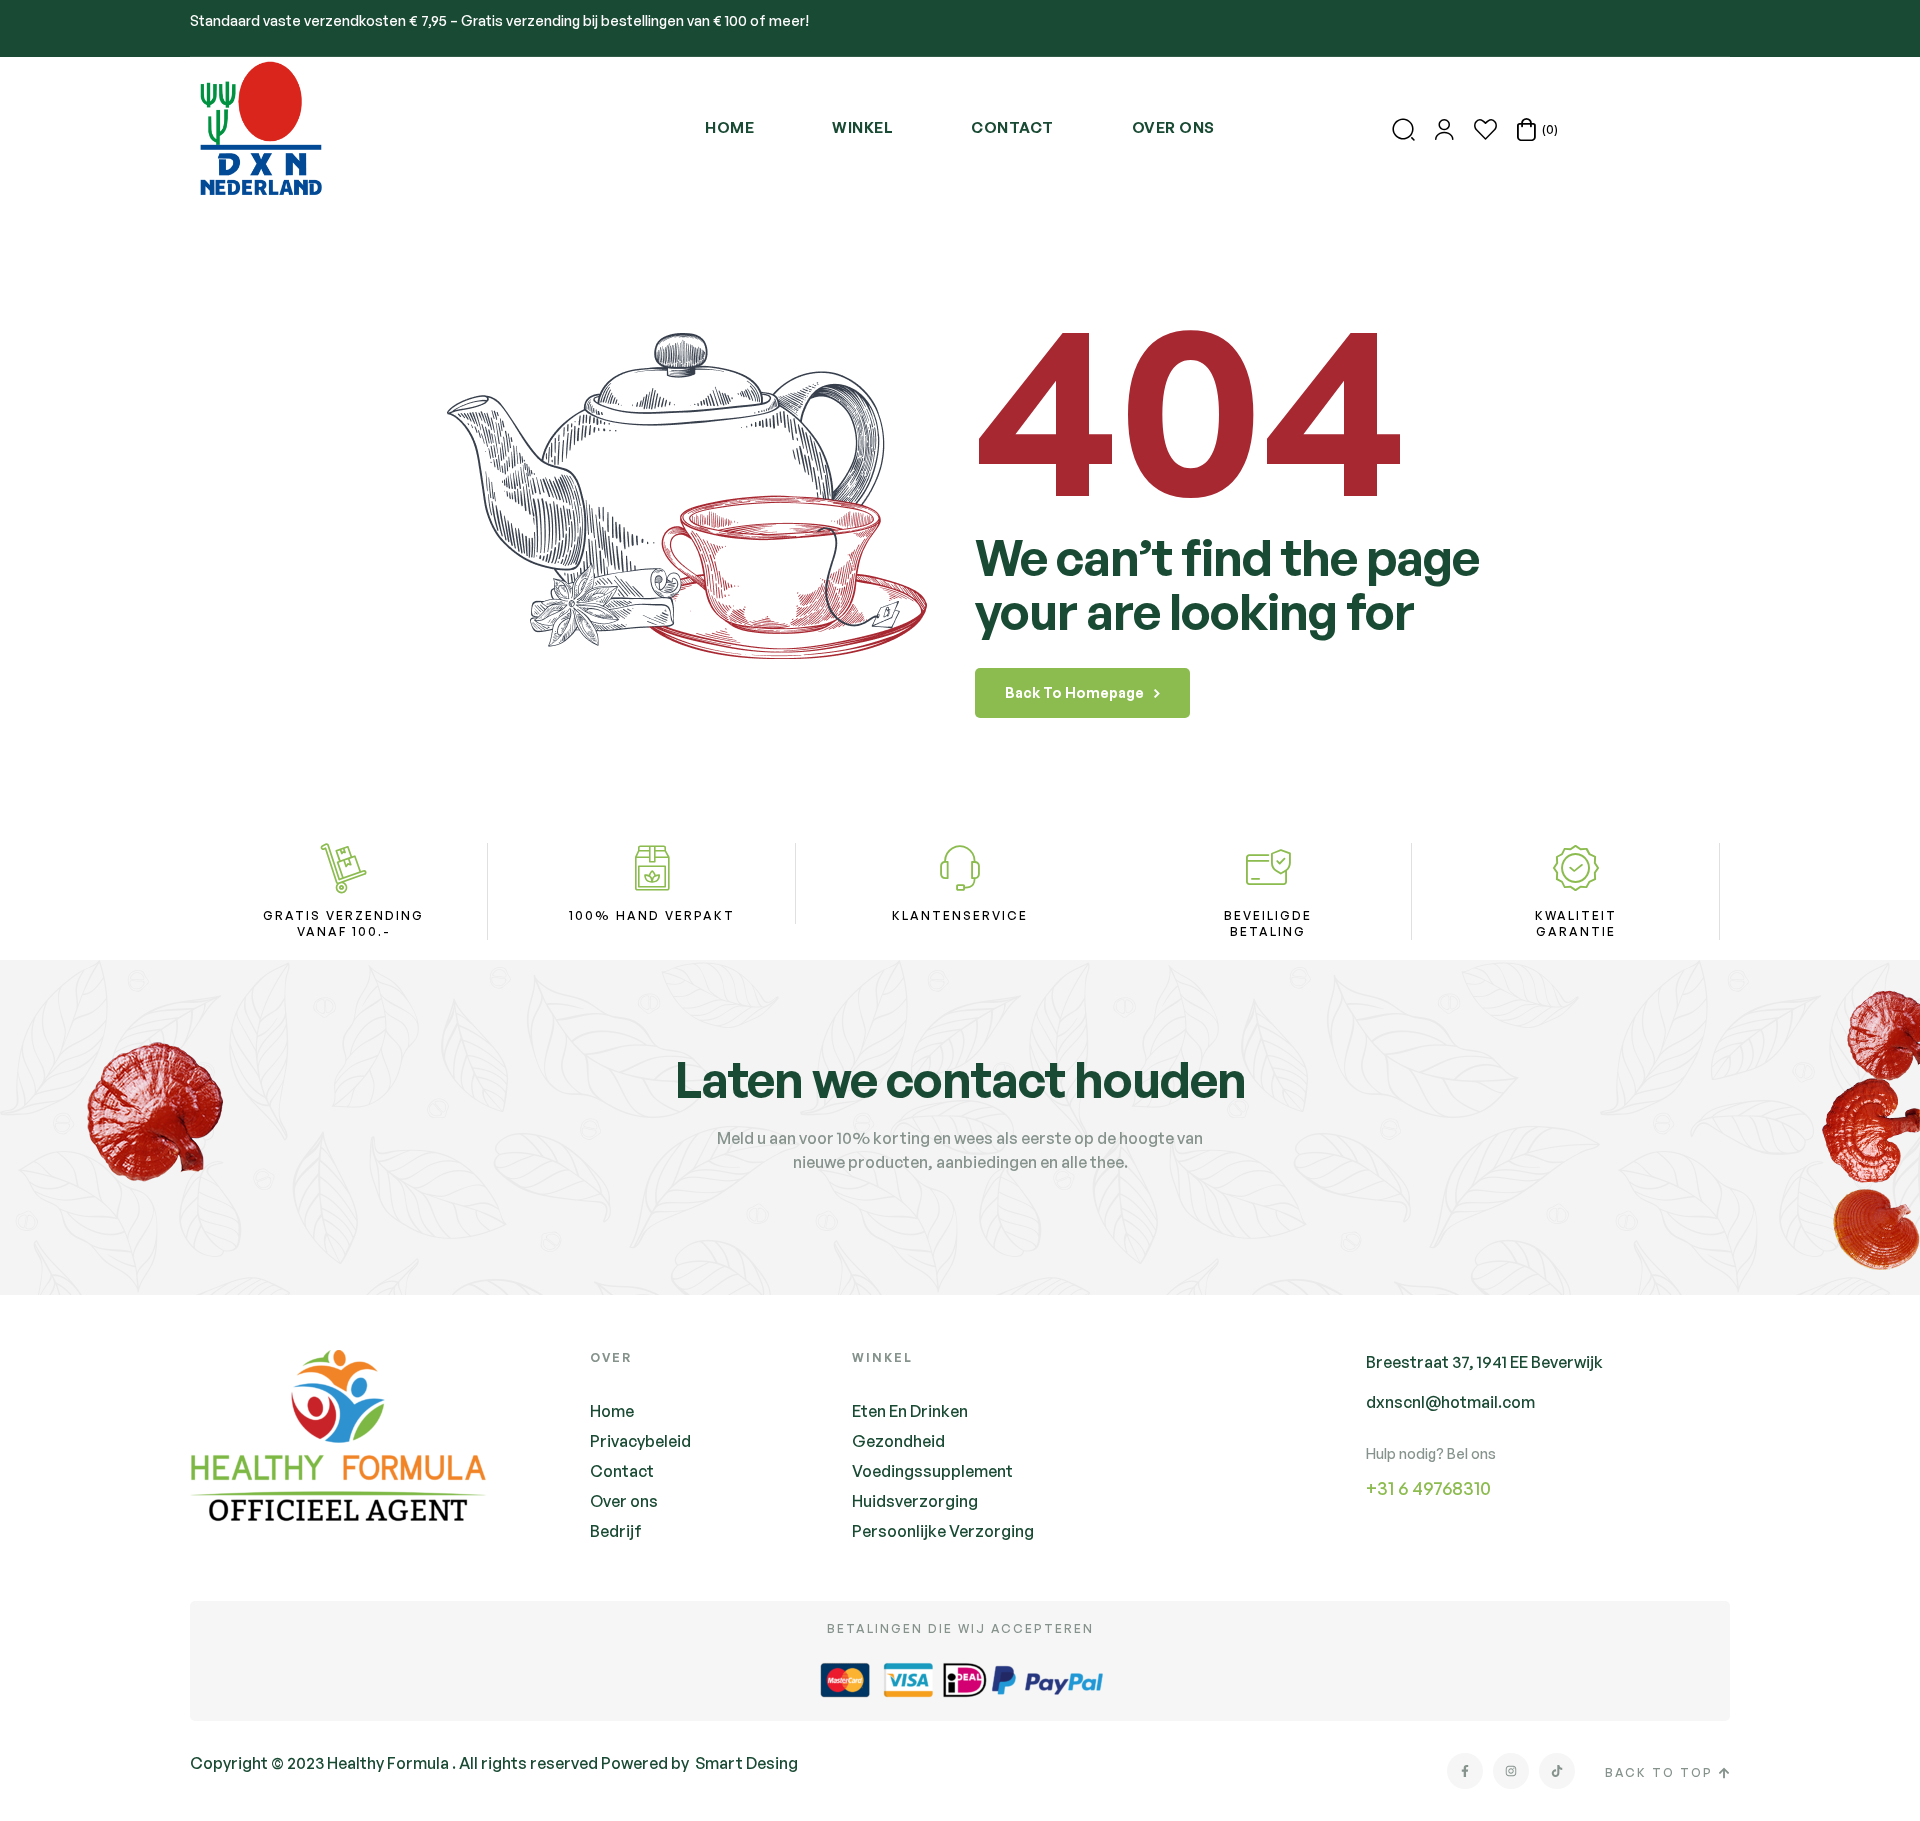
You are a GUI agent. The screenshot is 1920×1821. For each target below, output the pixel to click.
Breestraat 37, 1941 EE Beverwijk (1484, 1362)
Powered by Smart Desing (699, 1763)
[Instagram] (1511, 1771)
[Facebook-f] (1465, 1771)
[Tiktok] (1557, 1771)
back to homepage (1074, 692)
